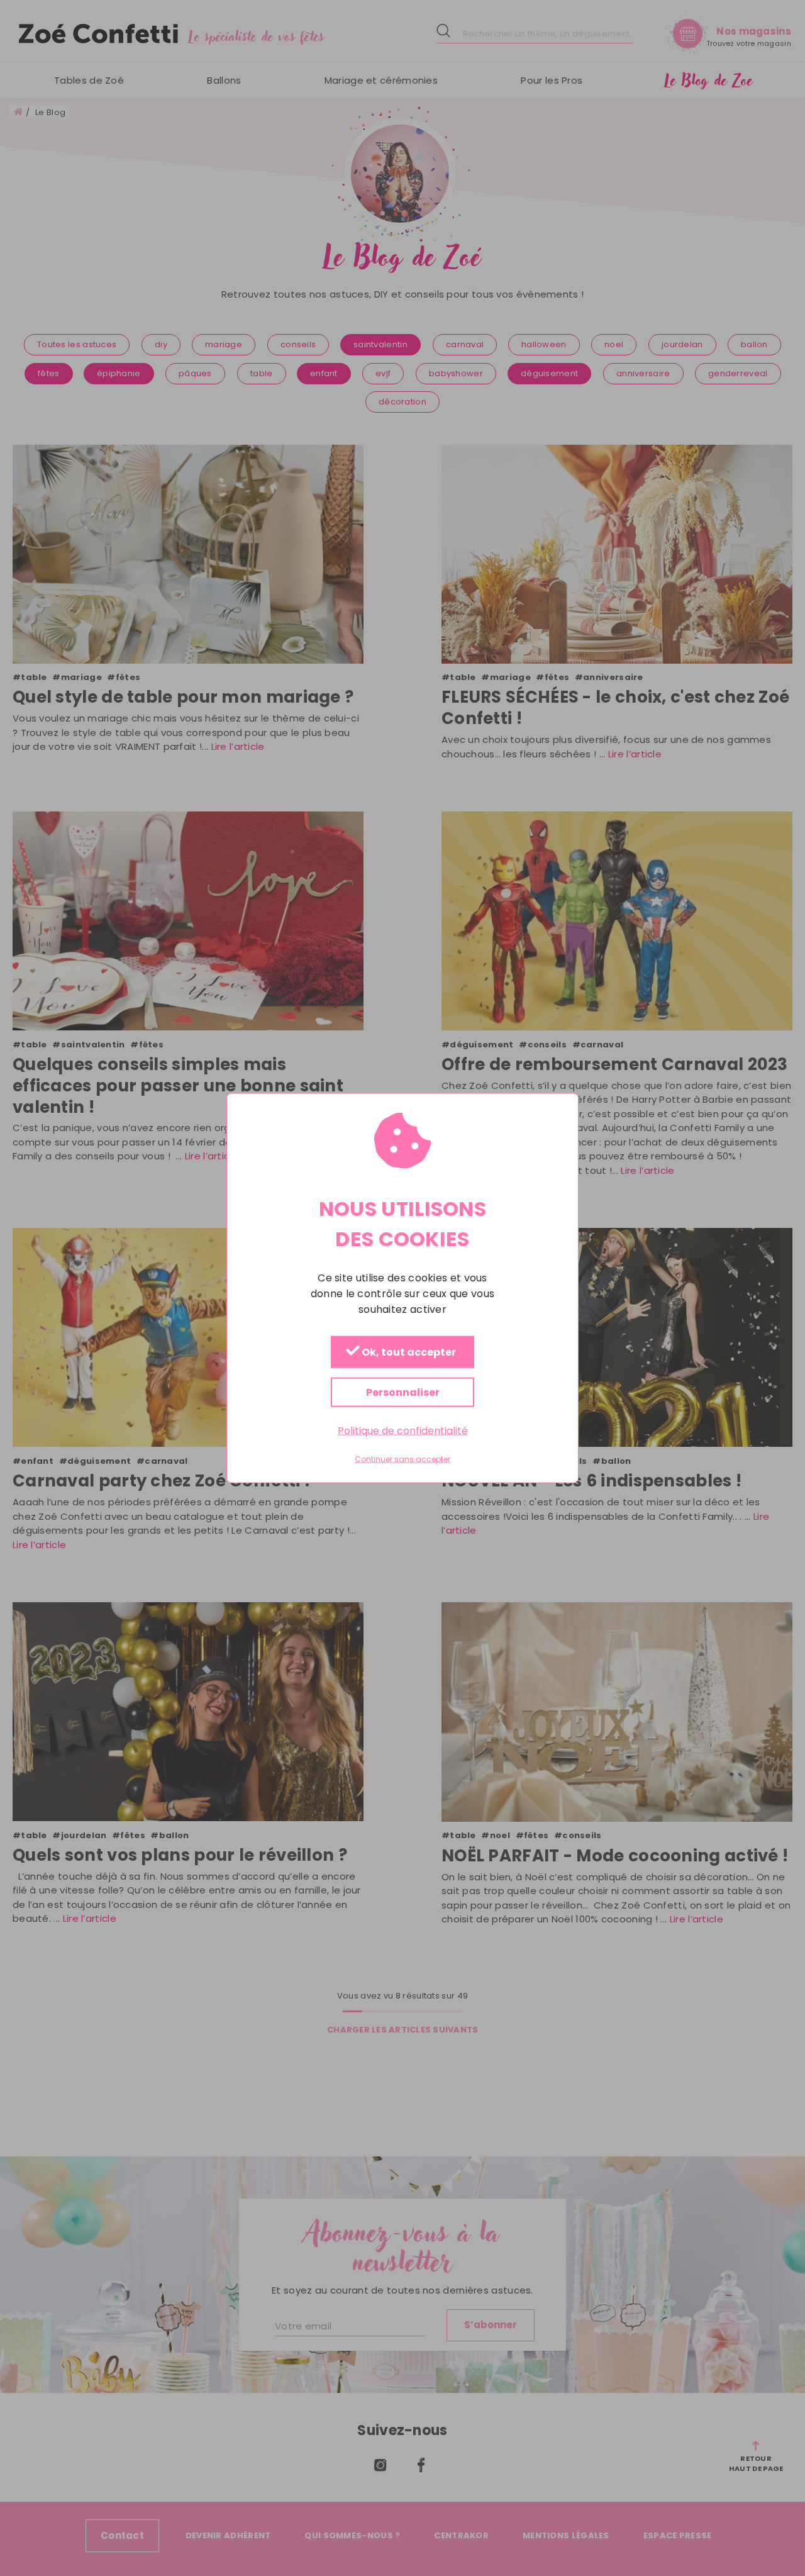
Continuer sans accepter (402, 1459)
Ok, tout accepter (408, 1353)
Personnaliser (403, 1392)
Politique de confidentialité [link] (403, 1431)
